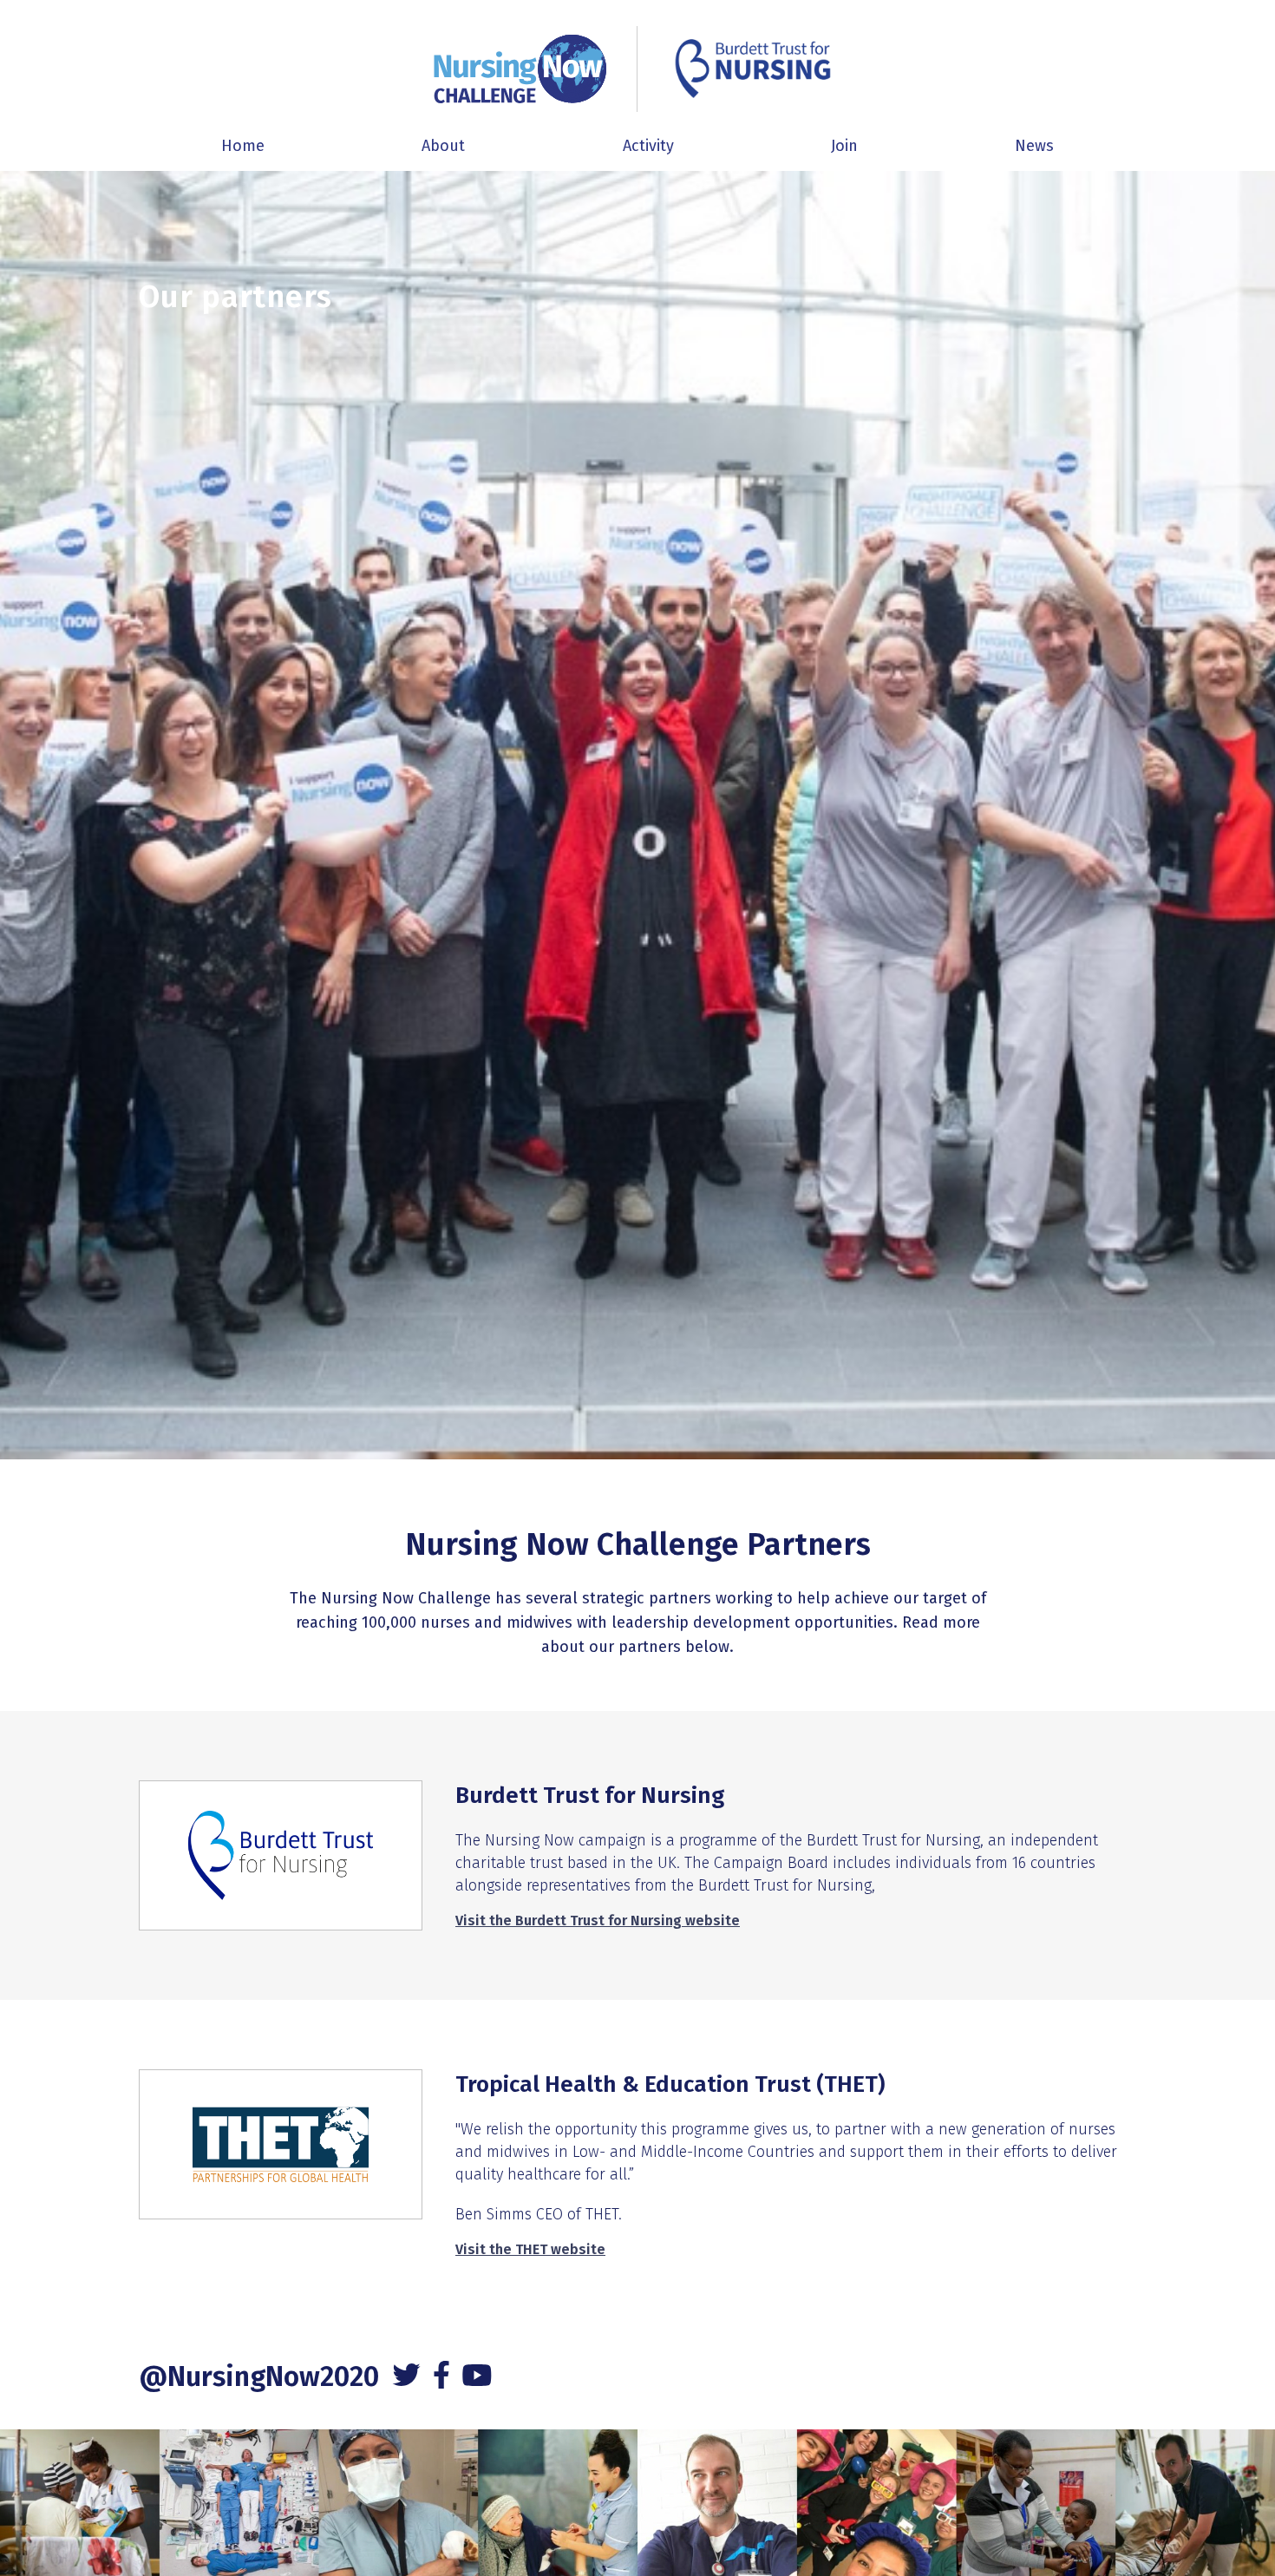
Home (243, 146)
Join (844, 146)
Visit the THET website (530, 2249)
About (443, 146)
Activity (648, 146)
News (1034, 146)
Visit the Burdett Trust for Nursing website (598, 1921)
